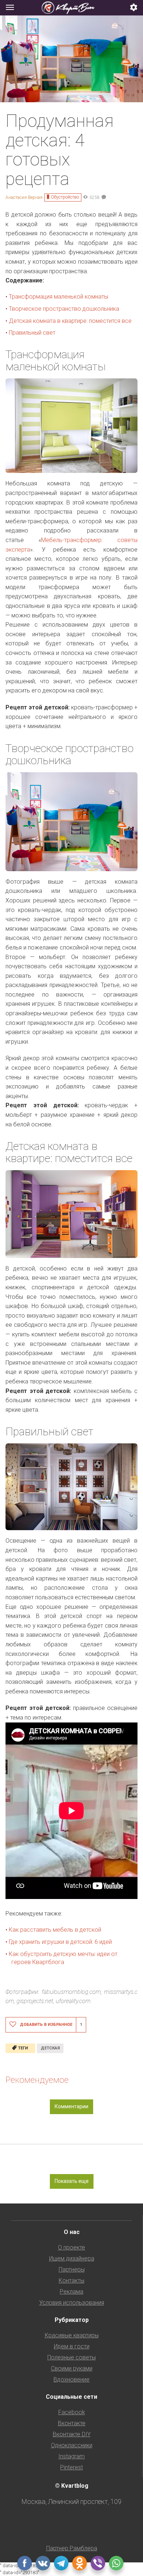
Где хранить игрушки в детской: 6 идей (60, 1942)
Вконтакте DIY (72, 2434)
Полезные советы (71, 2357)
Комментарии (71, 2106)
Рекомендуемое (37, 2080)
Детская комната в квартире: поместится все (71, 321)
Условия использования (72, 2303)
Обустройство (65, 197)
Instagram (71, 2456)
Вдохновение (71, 2379)
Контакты (71, 2281)
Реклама (71, 2292)
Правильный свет (32, 333)
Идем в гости (72, 2346)
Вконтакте (72, 2423)
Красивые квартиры (72, 2335)
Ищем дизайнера (72, 2258)
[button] (134, 8)
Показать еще (72, 2181)
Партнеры (72, 2269)
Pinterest (71, 2467)
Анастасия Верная (24, 197)
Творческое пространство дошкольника (64, 309)
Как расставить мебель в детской (55, 1930)
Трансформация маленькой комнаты (58, 297)
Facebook (72, 2412)
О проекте (71, 2247)
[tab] (71, 8)
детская (50, 2048)
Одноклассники (72, 2445)
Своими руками (72, 2368)
